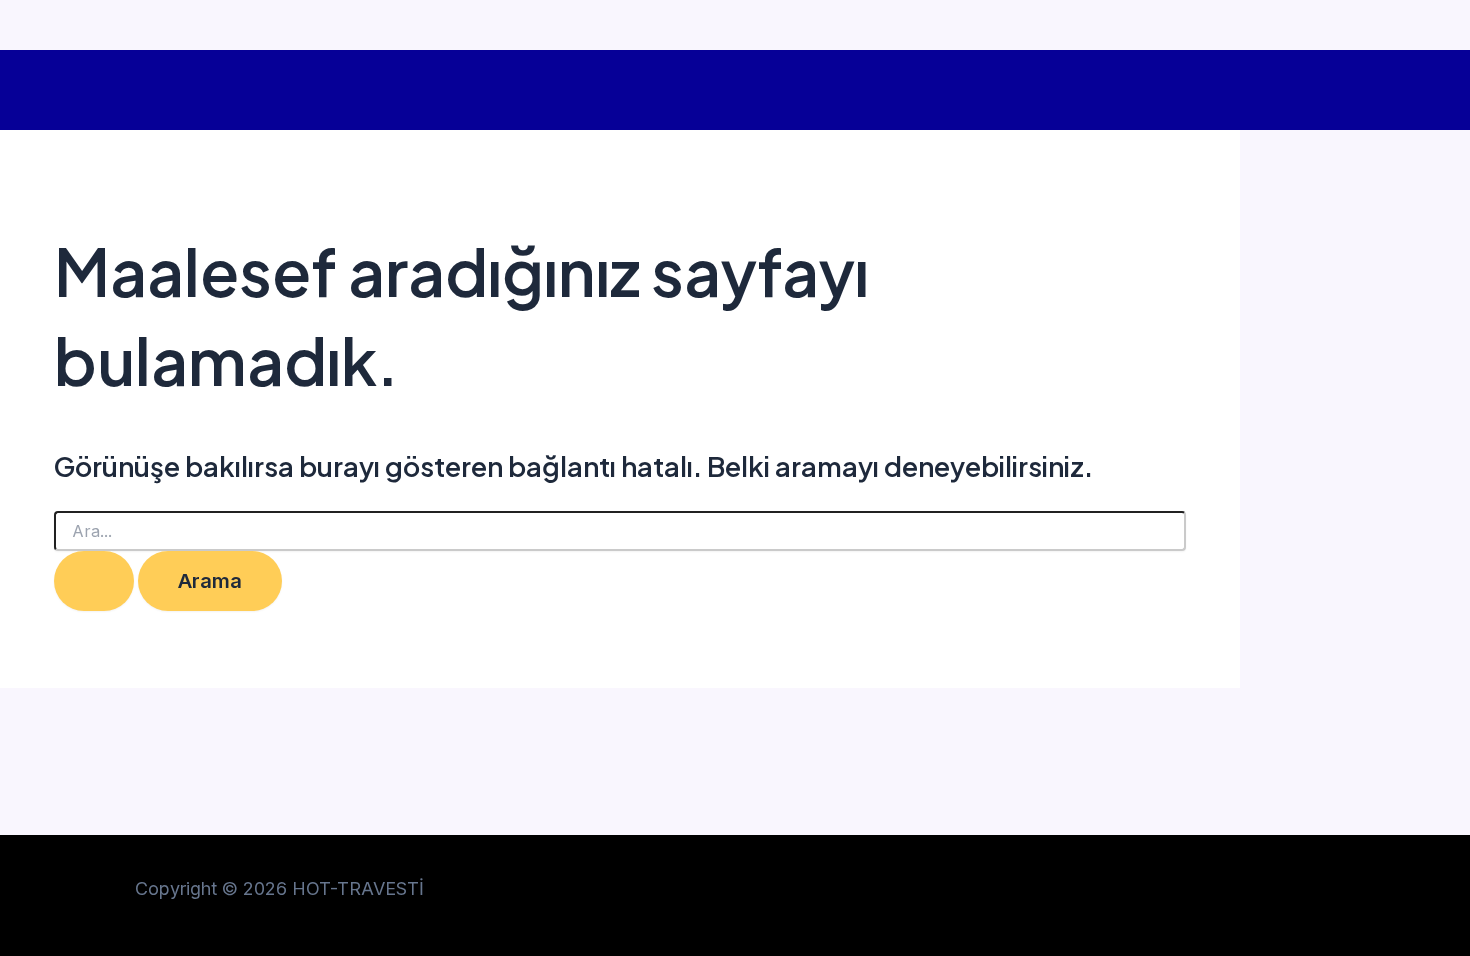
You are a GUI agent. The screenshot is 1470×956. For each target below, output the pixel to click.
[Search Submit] (94, 581)
